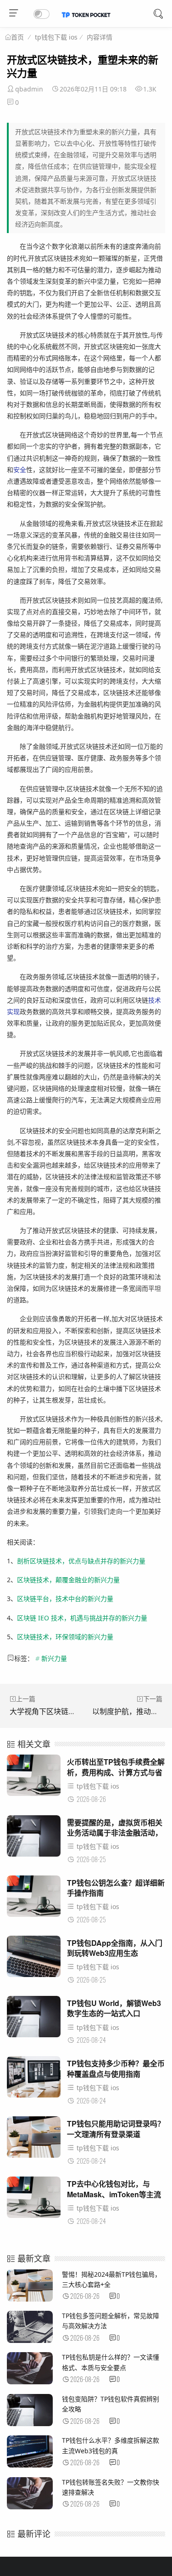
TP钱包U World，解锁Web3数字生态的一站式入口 (114, 2008)
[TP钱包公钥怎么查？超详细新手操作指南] (34, 1899)
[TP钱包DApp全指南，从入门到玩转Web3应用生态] (34, 1959)
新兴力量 (54, 1658)
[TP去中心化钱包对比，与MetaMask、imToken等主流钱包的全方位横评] (34, 2200)
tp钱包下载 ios (56, 37)
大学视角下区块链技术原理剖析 (61, 1711)
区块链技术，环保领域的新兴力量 (65, 1637)
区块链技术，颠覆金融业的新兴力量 (68, 1580)
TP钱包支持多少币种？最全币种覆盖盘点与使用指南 (116, 2068)
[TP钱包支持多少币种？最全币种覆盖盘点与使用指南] (34, 2079)
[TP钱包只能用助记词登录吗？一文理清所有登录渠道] (34, 2140)
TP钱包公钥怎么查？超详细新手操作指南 (116, 1888)
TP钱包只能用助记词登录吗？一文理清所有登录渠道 (116, 2129)
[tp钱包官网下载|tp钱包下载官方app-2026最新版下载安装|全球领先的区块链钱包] (86, 15)
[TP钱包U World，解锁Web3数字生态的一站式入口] (34, 2019)
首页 (17, 37)
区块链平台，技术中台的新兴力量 (65, 1599)
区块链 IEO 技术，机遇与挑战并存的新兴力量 (82, 1618)
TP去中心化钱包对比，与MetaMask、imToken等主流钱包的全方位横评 (114, 2194)
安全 (20, 470)
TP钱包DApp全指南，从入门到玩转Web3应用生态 (115, 1948)
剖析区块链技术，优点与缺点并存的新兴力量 (81, 1561)
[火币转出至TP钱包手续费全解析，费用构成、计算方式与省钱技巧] (34, 1778)
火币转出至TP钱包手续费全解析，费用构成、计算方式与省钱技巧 (116, 1772)
